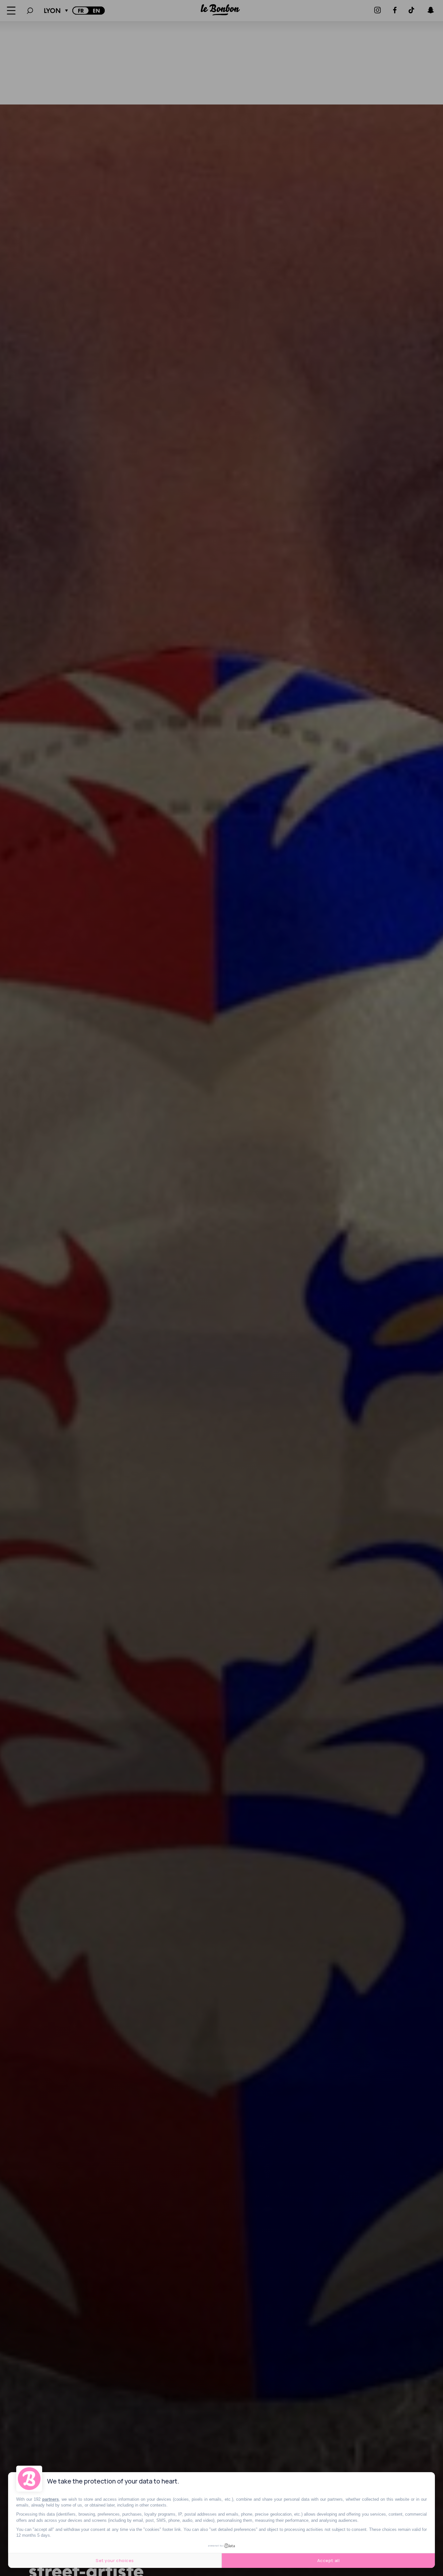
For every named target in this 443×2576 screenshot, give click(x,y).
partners (50, 2499)
